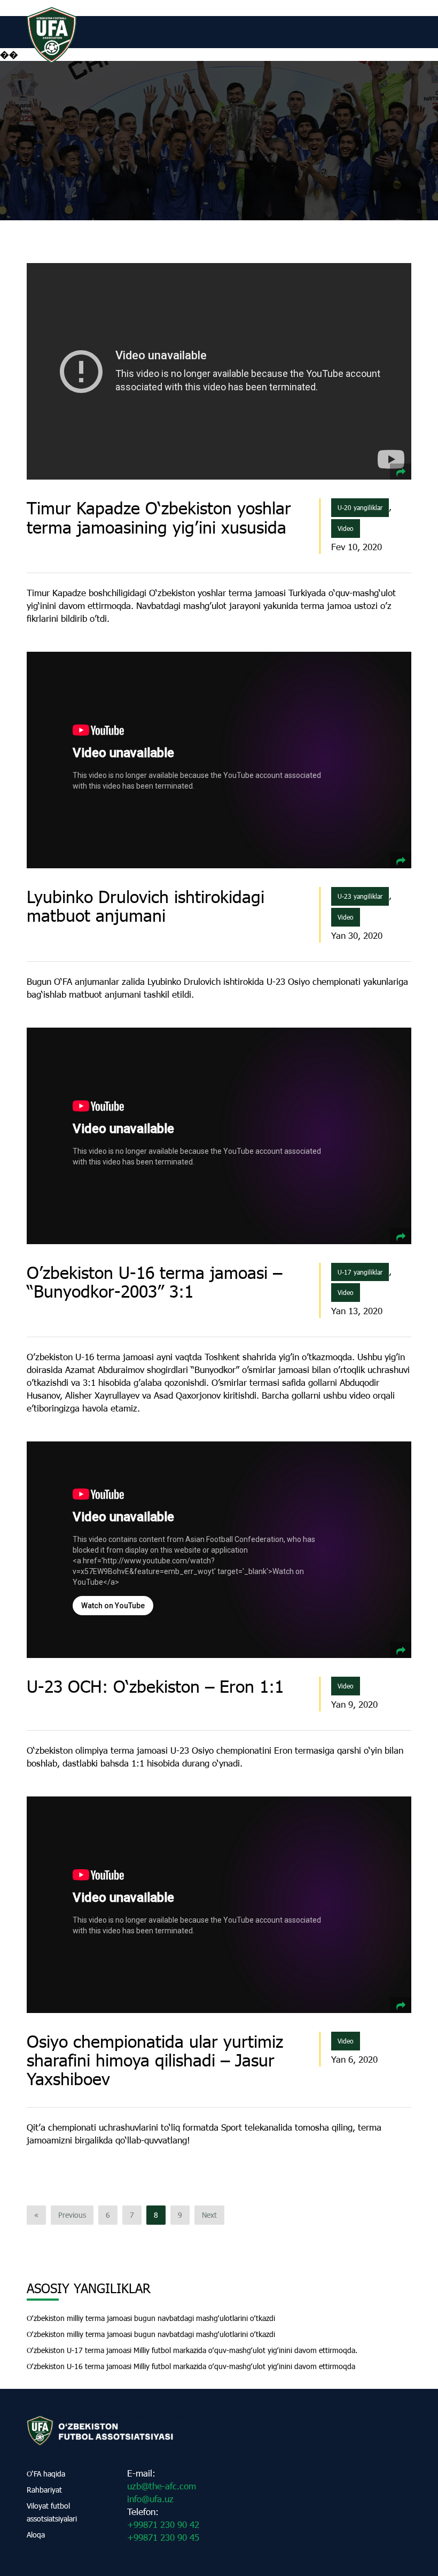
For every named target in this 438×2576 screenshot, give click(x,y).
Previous (72, 2215)
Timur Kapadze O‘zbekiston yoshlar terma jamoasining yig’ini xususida (159, 517)
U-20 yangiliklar (360, 507)
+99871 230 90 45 (163, 2537)
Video (346, 528)
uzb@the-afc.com (162, 2486)
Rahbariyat (44, 2490)
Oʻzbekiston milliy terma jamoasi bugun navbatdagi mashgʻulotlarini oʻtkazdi (151, 2318)
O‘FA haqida (46, 2474)
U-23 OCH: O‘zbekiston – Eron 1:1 (155, 1686)
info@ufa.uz (150, 2499)
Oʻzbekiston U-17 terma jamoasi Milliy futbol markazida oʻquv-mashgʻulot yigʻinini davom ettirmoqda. (192, 2350)
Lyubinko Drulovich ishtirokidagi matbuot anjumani (146, 906)
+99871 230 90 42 (163, 2524)
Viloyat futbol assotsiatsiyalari (52, 2512)
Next (209, 2215)
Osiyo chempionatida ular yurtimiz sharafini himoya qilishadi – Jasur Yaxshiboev (155, 2060)
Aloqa (36, 2535)
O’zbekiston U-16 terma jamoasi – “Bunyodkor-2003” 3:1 (154, 1282)
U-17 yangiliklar (360, 1272)
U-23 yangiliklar (360, 896)
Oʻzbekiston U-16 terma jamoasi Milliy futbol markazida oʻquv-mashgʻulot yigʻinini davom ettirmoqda (191, 2366)
